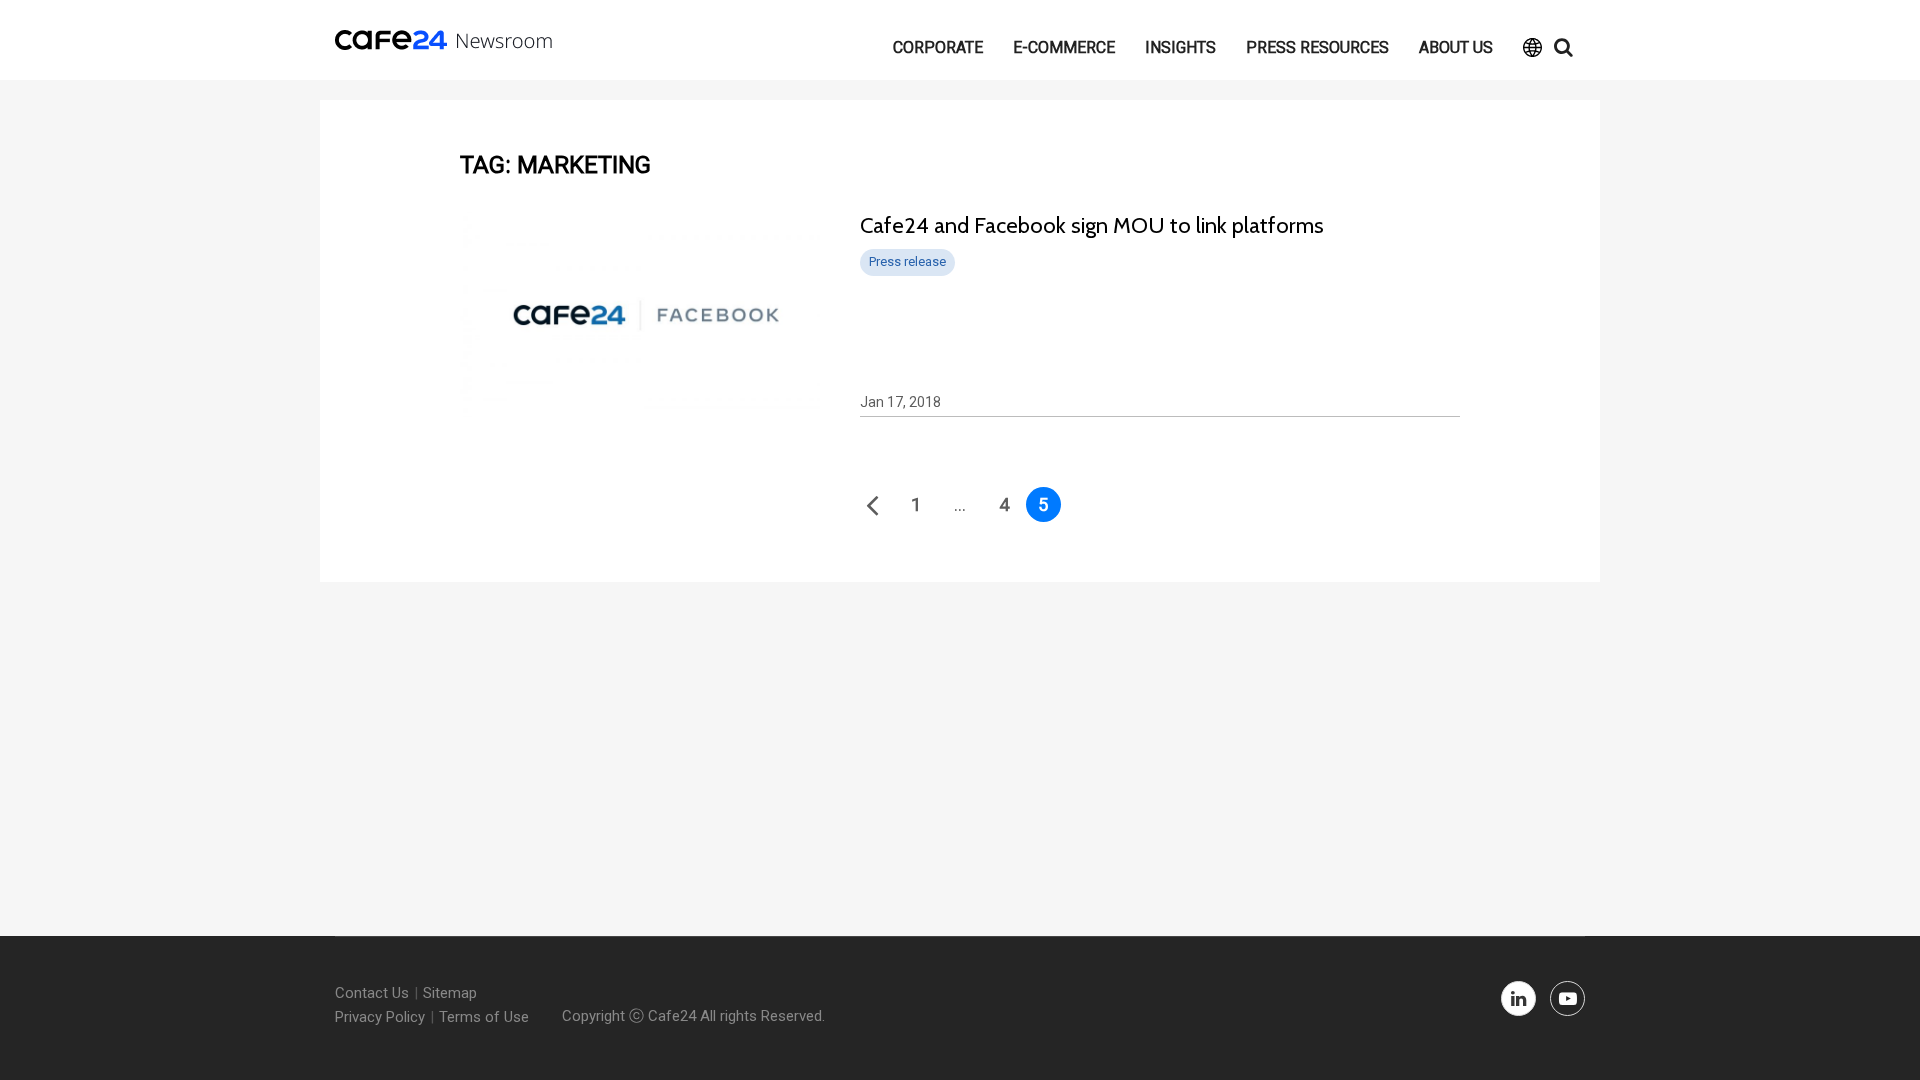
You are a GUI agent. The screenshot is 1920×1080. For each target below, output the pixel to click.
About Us (1456, 47)
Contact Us (372, 993)
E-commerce (1064, 47)
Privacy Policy (380, 1017)
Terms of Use (484, 1017)
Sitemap (450, 993)
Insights (1180, 47)
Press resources (1317, 47)
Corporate (938, 47)
